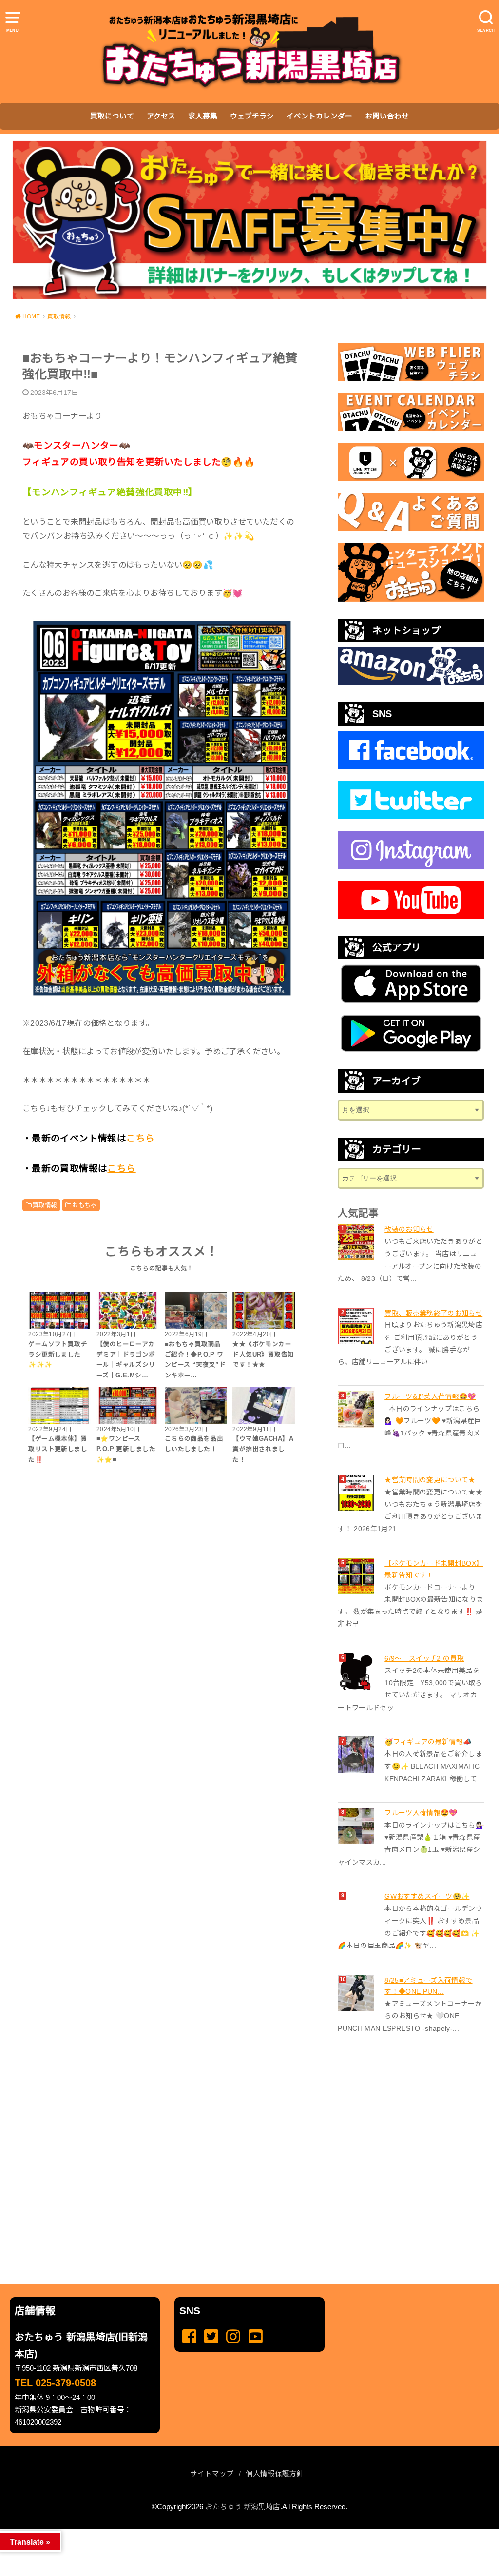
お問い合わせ (387, 116)
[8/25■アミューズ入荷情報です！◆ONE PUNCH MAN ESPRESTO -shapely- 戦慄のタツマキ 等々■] (357, 1993)
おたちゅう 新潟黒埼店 (243, 2507)
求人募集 (203, 116)
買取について (112, 116)
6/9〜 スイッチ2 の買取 (424, 1658)
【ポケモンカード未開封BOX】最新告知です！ (434, 1569)
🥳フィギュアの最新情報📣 (428, 1742)
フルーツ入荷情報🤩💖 (421, 1813)
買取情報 (45, 1205)
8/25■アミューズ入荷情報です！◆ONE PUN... (428, 1986)
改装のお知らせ (409, 1229)
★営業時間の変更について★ (430, 1480)
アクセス (161, 116)
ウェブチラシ (252, 116)
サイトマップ (212, 2474)
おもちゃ (84, 1205)
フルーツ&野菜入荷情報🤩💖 (430, 1396)
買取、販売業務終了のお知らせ (433, 1313)
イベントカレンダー (319, 116)
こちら (140, 1138)
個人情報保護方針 (275, 2474)
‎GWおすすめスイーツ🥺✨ (427, 1896)
